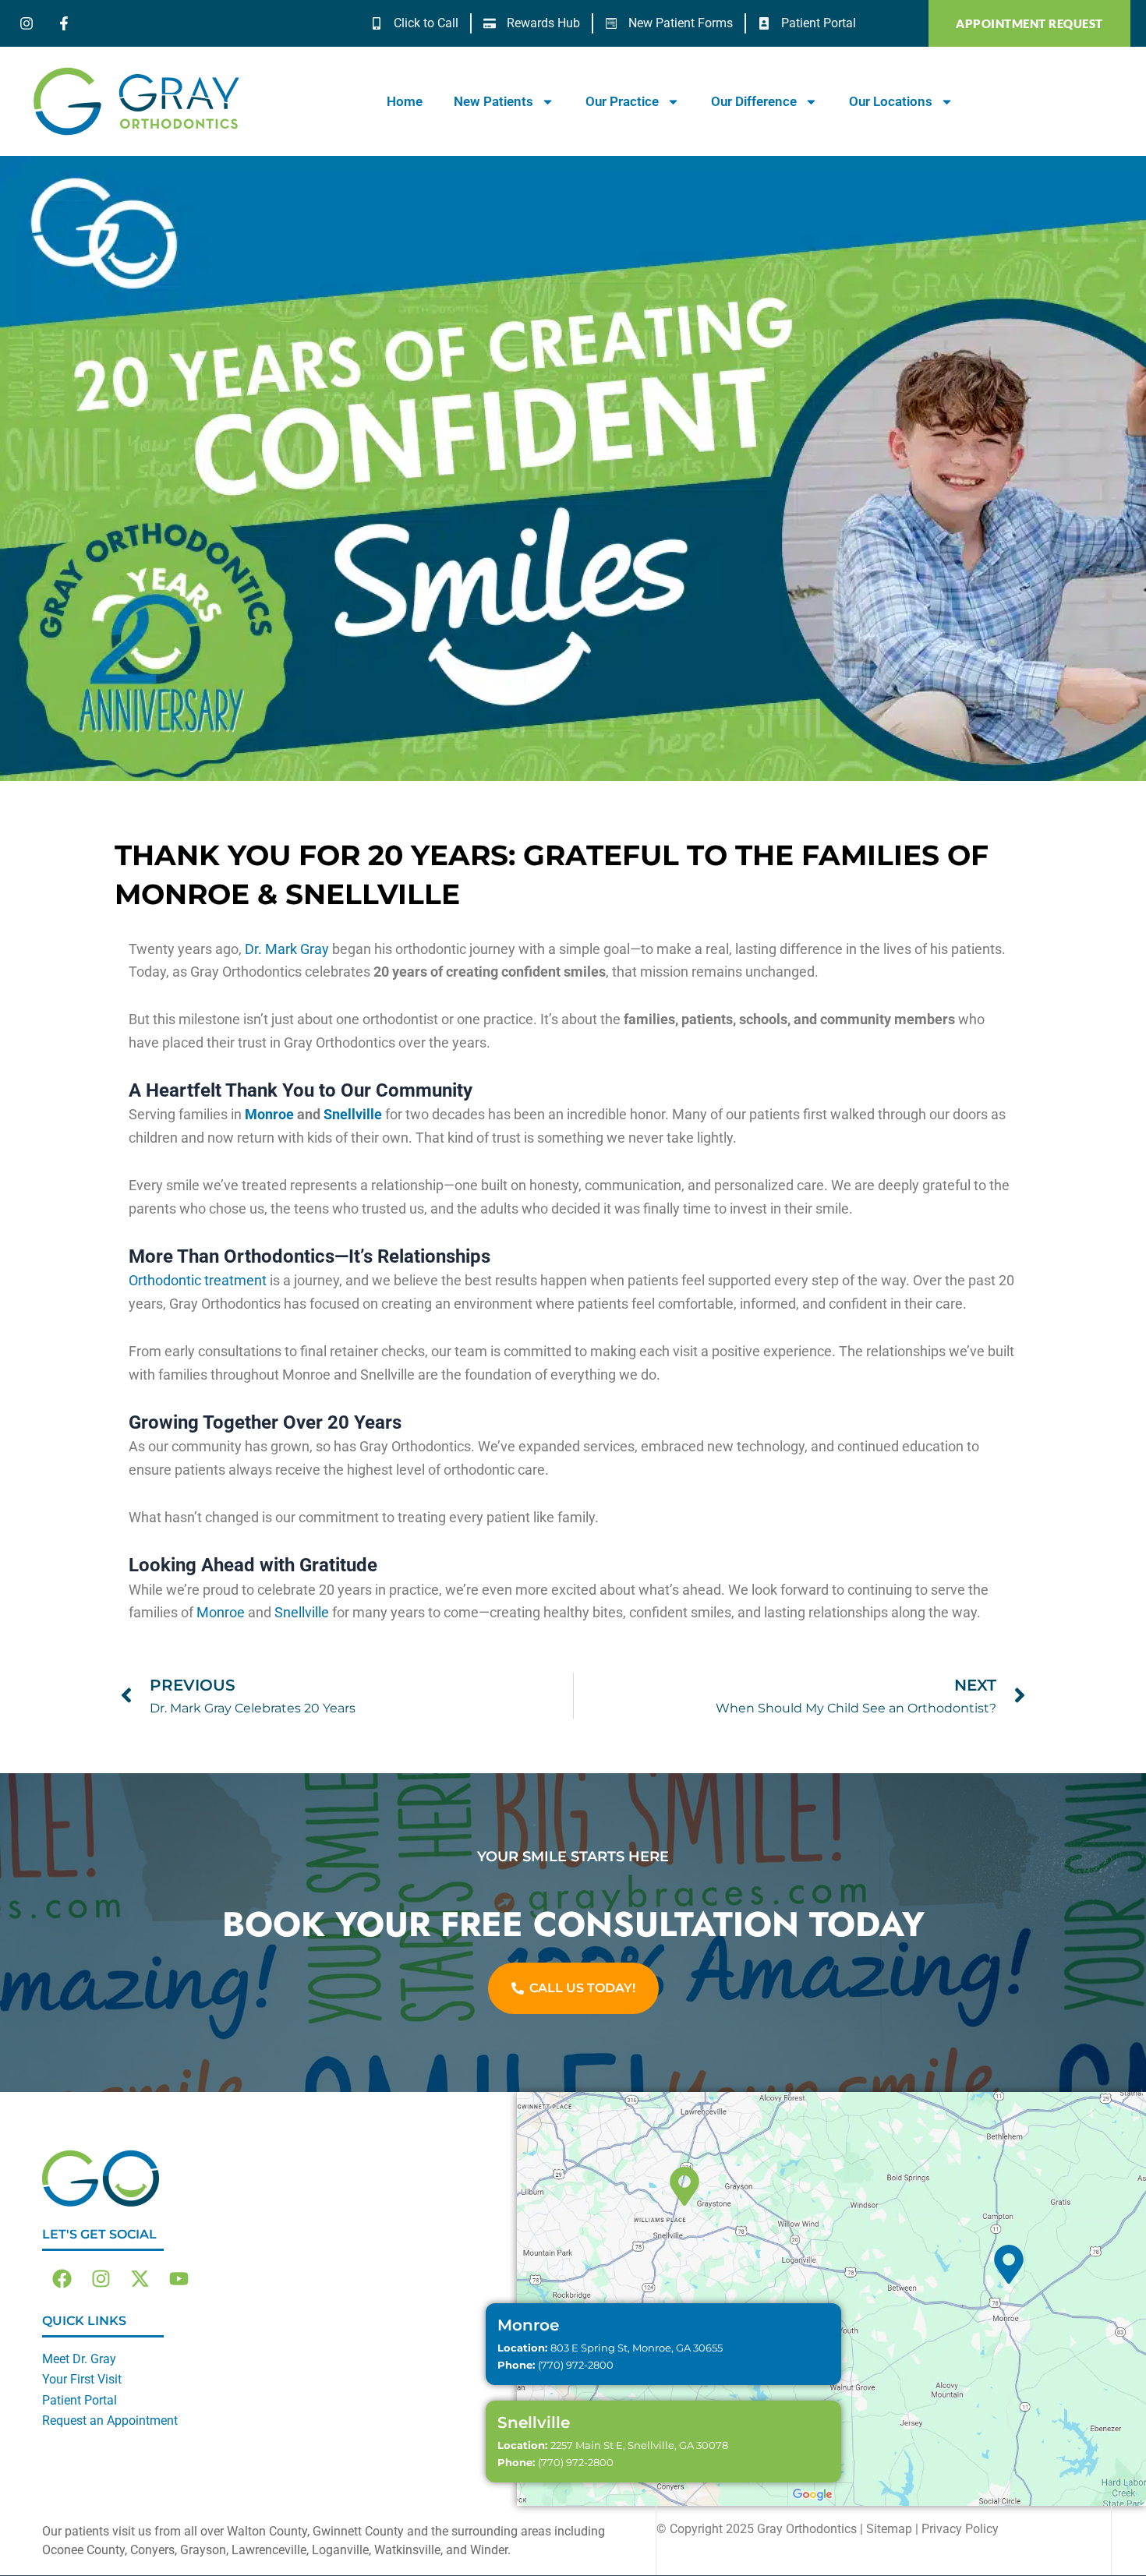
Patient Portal (80, 2400)
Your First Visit (82, 2379)
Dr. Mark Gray (287, 949)
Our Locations (891, 101)
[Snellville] (684, 2186)
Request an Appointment (110, 2421)
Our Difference (754, 101)
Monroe (269, 1114)
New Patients (493, 101)
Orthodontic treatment (198, 1280)
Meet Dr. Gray (79, 2359)
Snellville (353, 1114)
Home (405, 101)
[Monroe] (1009, 2264)
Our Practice (622, 101)
